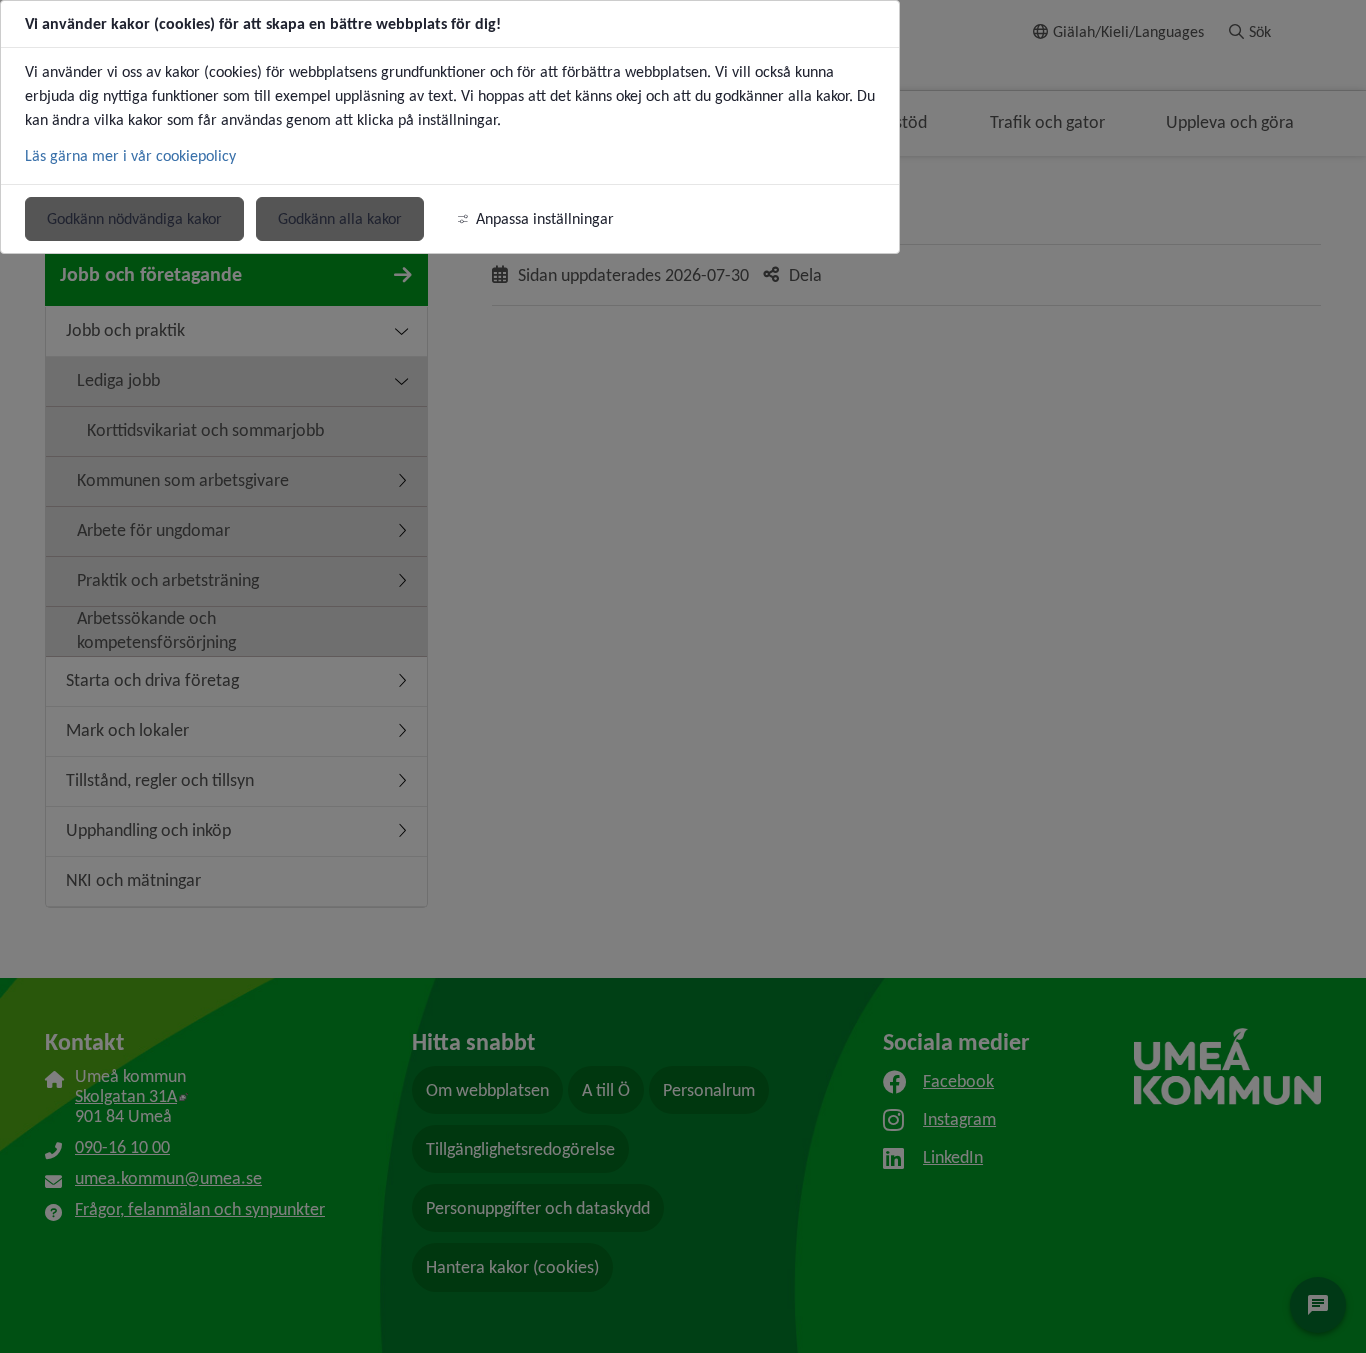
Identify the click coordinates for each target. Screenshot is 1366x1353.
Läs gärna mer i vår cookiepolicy (130, 155)
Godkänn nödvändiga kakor (134, 218)
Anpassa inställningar (545, 218)
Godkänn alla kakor (340, 218)
